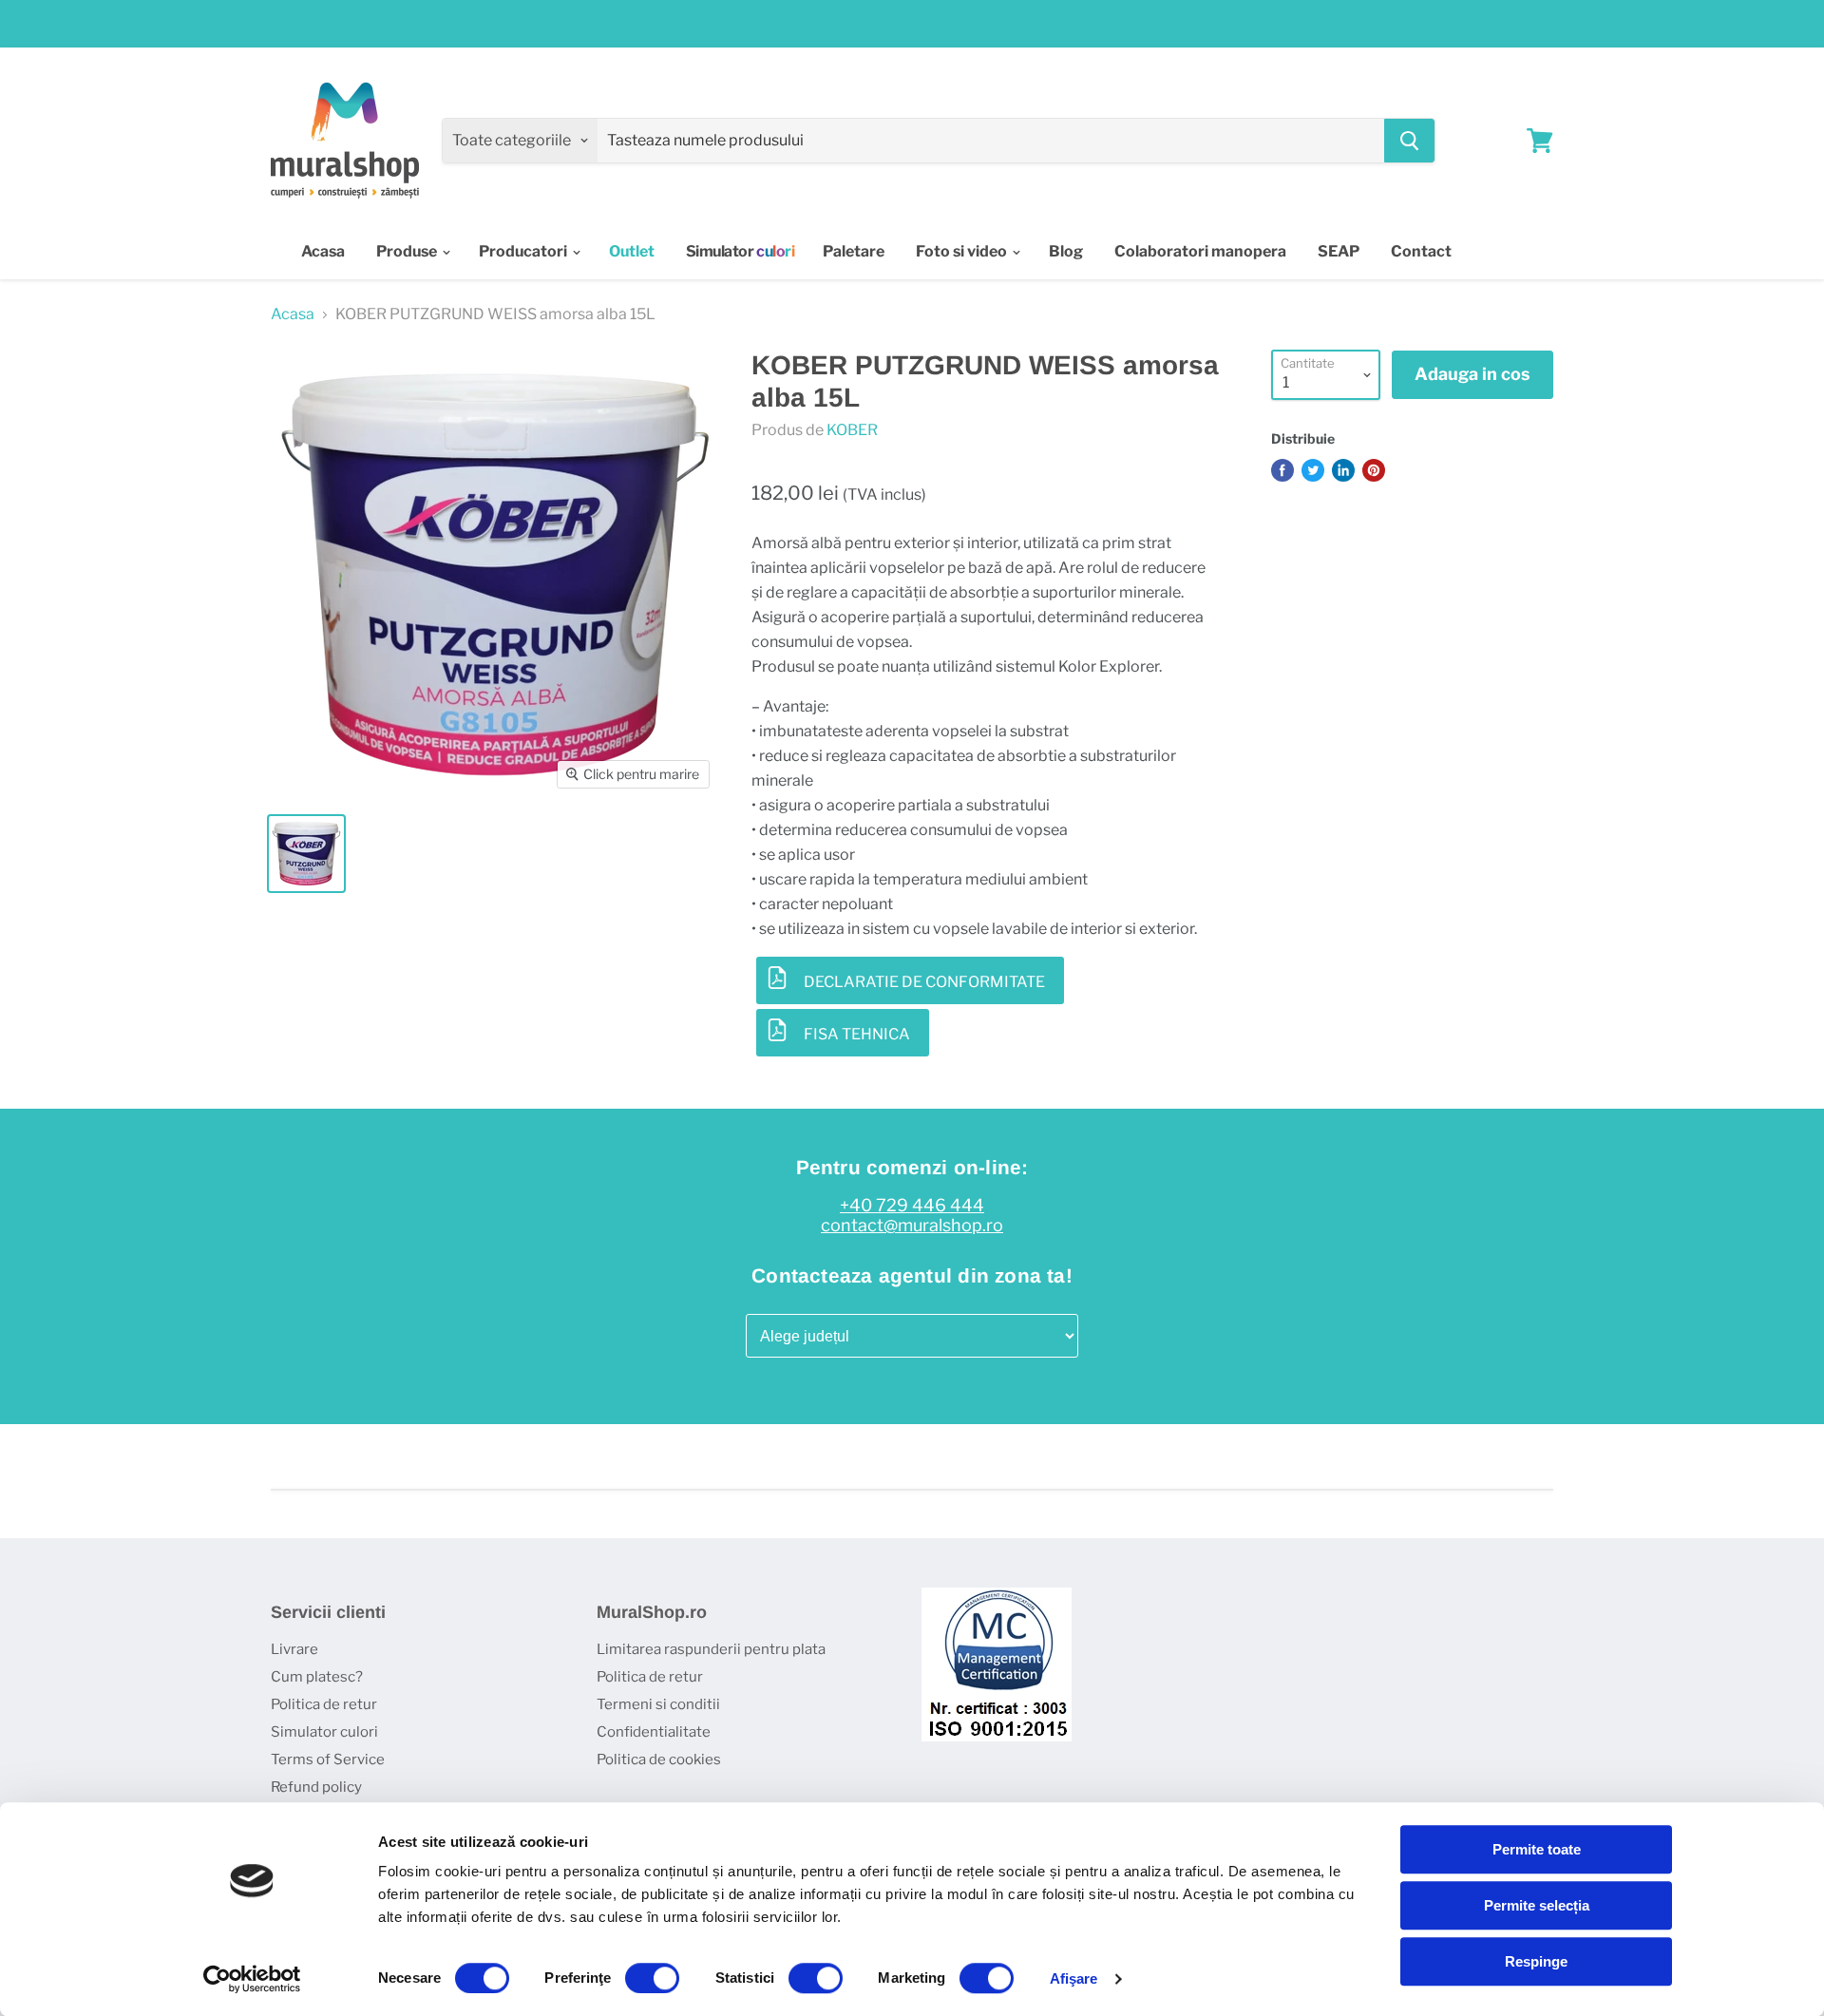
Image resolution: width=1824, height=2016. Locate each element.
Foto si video (963, 251)
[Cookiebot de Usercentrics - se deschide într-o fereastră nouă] (252, 1979)
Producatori (524, 251)
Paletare (854, 251)
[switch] (652, 1978)
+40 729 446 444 (912, 1206)
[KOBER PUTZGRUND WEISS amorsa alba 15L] (306, 854)
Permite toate (1537, 1849)
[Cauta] (1409, 141)
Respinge (1536, 1961)
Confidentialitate (654, 1732)
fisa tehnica (857, 1034)
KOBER (852, 430)
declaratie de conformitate (924, 982)
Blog (1066, 251)
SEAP (1339, 251)
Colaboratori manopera (1200, 251)
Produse (408, 251)
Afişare (1074, 1978)
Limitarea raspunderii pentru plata (711, 1649)
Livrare (294, 1649)
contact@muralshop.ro (912, 1226)
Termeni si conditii (658, 1704)
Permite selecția (1537, 1905)
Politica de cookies (659, 1759)
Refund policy (316, 1787)
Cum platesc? (317, 1677)
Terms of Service (328, 1759)
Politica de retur (324, 1704)
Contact (1421, 251)
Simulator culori (324, 1732)
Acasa (323, 251)
